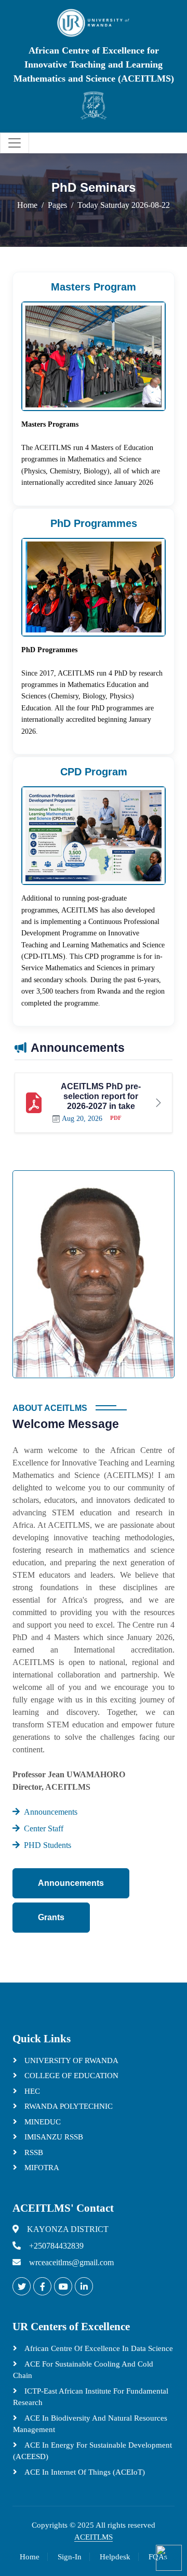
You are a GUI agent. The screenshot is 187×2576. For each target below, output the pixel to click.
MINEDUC (42, 2122)
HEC (31, 2091)
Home (27, 205)
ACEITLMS (94, 2537)
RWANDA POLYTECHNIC (68, 2106)
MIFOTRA (41, 2168)
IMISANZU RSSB (53, 2137)
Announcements (71, 1883)
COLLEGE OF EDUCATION (70, 2076)
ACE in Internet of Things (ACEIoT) (84, 2472)
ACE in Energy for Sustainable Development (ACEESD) (92, 2451)
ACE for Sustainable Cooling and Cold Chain (83, 2370)
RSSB (33, 2152)
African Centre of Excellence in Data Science (98, 2348)
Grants (51, 1917)
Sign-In (70, 2557)
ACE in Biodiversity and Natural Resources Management (90, 2424)
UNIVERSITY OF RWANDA (70, 2060)
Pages (57, 205)
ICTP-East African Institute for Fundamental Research (91, 2397)
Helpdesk (115, 2557)
